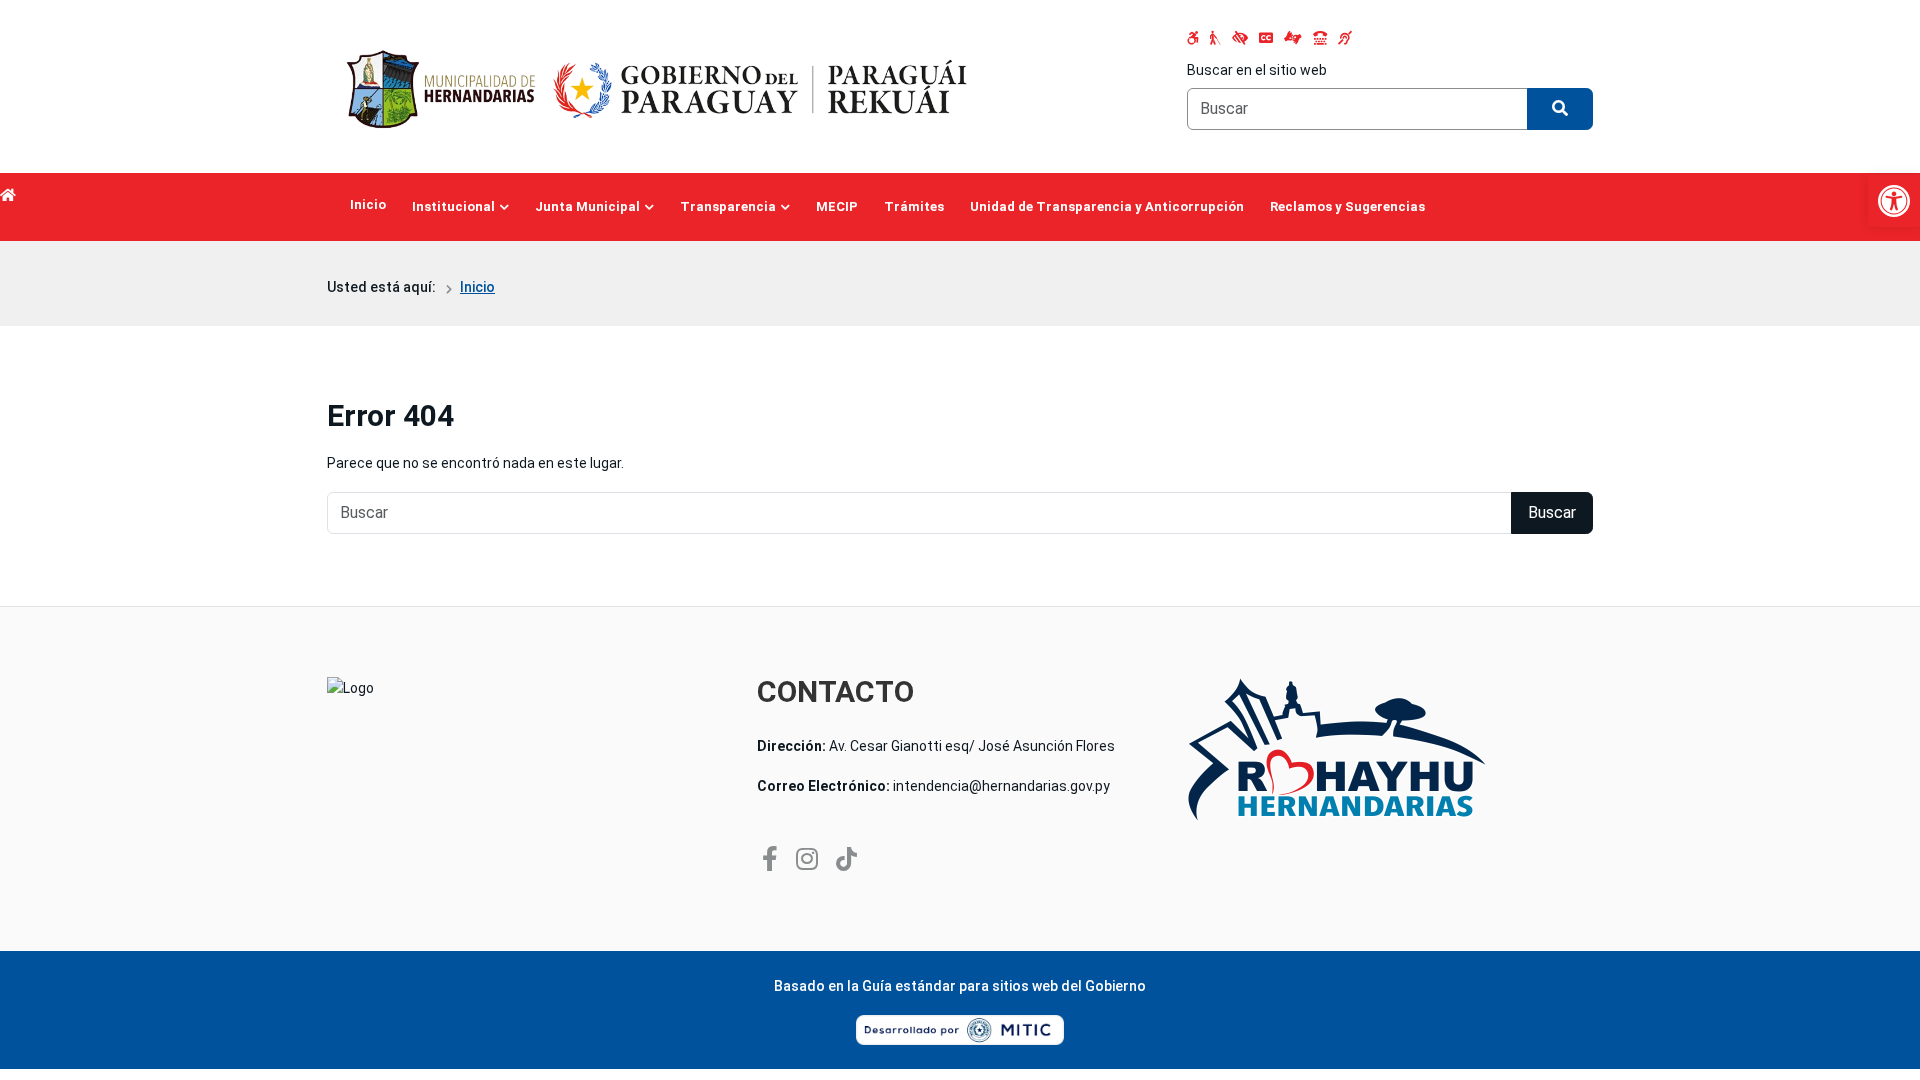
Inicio (368, 204)
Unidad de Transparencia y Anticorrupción (1107, 206)
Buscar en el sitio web (1257, 70)
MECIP (837, 206)
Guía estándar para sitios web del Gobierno (1004, 986)
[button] (1894, 201)
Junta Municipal (587, 206)
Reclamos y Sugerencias (1347, 206)
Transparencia (728, 206)
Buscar (1552, 512)
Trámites (914, 206)
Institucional (453, 206)
